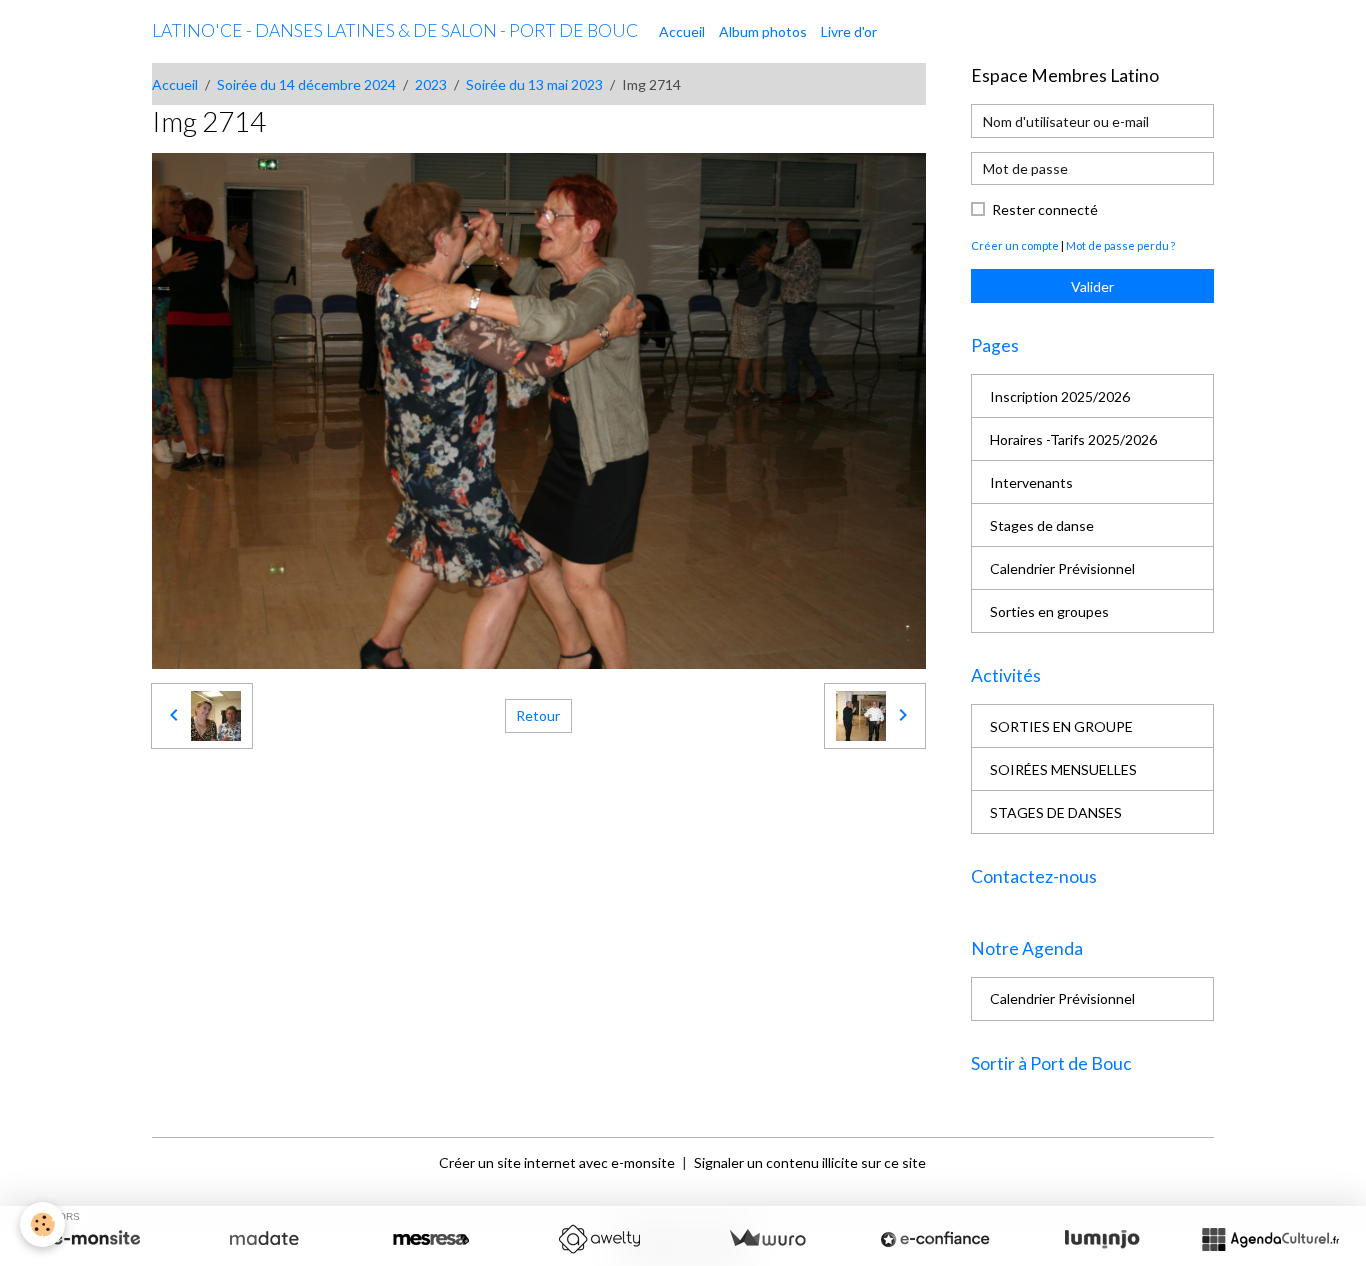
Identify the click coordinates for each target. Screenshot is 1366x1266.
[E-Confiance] (935, 1239)
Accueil (682, 31)
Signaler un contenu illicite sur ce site (810, 1162)
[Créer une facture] (767, 1239)
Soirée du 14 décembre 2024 (306, 84)
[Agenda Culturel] (1270, 1239)
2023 (431, 84)
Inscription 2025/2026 (1060, 396)
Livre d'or (849, 31)
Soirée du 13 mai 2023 (534, 84)
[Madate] (264, 1239)
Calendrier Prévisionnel (1062, 568)
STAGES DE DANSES (1056, 812)
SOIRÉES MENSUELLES (1063, 769)
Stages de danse (1042, 525)
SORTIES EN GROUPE (1061, 726)
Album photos (763, 31)
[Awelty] (599, 1239)
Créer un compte (1015, 245)
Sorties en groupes (1049, 611)
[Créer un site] (96, 1239)
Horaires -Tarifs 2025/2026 (1073, 439)
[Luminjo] (1102, 1239)
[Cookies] (42, 1224)
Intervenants (1031, 482)
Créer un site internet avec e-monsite (557, 1162)
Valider (1092, 286)
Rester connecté (1045, 209)
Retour (538, 715)
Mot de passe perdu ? (1120, 245)
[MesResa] (431, 1239)
